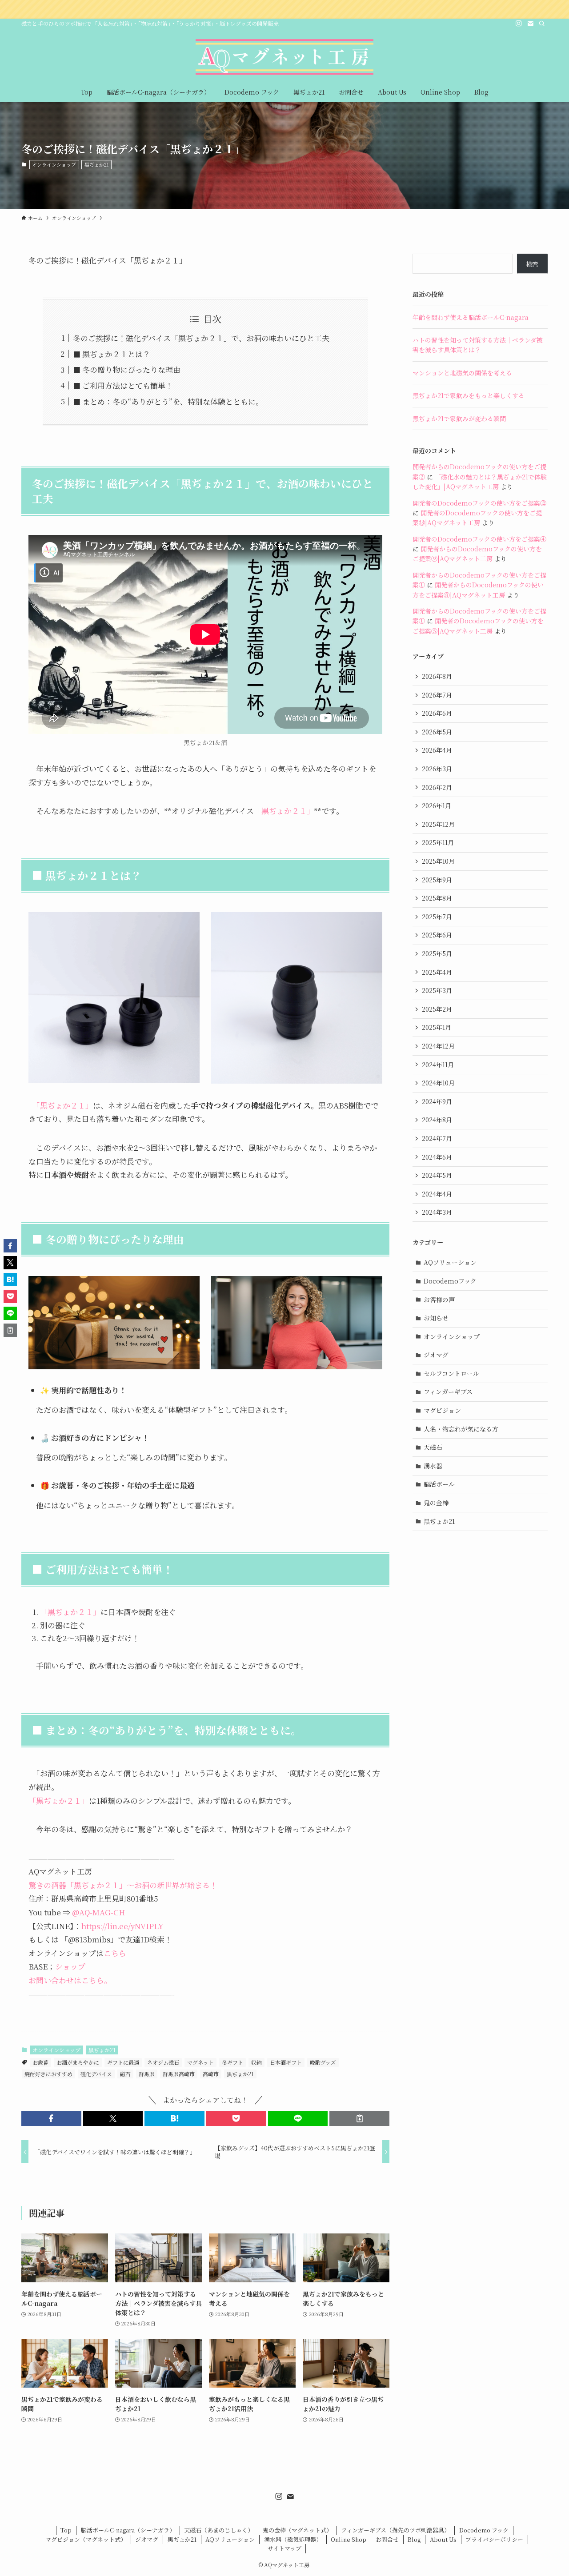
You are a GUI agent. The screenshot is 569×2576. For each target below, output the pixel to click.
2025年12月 (438, 824)
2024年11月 (438, 1065)
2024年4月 (437, 1194)
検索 (532, 264)
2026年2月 (437, 787)
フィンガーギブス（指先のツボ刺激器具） (395, 2530)
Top (66, 2530)
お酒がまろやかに (78, 2062)
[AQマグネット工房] (284, 57)
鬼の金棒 (436, 1503)
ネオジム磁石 (163, 2062)
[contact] (530, 24)
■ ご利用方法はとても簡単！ (123, 385)
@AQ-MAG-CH (99, 1912)
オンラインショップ (54, 164)
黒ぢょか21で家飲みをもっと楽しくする (469, 395)
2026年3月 (437, 769)
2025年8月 (437, 898)
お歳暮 (40, 2062)
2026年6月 (437, 713)
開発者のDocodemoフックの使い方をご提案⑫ (479, 503)
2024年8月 (437, 1120)
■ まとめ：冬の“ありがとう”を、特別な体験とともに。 (168, 401)
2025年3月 (437, 990)
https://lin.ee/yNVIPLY (122, 1926)
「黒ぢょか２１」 (284, 811)
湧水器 (433, 1466)
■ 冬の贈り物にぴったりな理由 (127, 369)
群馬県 (147, 2074)
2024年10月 (438, 1083)
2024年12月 (438, 1046)
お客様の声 (439, 1300)
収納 (256, 2062)
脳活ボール (439, 1484)
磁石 (125, 2074)
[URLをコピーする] (359, 2118)
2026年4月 (437, 750)
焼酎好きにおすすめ (48, 2074)
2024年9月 (437, 1101)
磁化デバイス (96, 2074)
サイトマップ (284, 2548)
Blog (414, 2539)
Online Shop (349, 2539)
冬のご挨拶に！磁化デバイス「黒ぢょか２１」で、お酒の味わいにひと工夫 (201, 338)
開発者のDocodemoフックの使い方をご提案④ (479, 539)
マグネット (200, 2062)
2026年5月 (437, 732)
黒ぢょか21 (97, 164)
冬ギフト (232, 2062)
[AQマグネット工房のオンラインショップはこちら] (284, 9)
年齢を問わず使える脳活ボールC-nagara (471, 317)
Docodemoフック (450, 1281)
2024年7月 (437, 1138)
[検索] (542, 24)
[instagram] (519, 24)
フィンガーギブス (448, 1392)
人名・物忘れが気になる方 (461, 1429)
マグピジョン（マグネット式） (86, 2539)
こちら (115, 1953)
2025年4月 (437, 972)
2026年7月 (437, 695)
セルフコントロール (451, 1373)
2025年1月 (437, 1027)
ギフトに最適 (123, 2062)
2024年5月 (437, 1175)
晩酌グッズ (323, 2062)
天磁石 (433, 1447)
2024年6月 (437, 1157)
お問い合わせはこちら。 (70, 1980)
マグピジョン (442, 1410)
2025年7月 (437, 917)
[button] (51, 2118)
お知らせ (436, 1318)
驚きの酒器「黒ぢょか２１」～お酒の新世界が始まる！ (123, 1885)
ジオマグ (436, 1355)
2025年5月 (437, 953)
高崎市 (211, 2074)
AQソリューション (450, 1262)
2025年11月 (438, 842)
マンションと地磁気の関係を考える (462, 373)
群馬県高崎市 (179, 2074)
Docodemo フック (484, 2530)
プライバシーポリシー (494, 2539)
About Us (443, 2539)
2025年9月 (437, 880)
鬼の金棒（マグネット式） (297, 2530)
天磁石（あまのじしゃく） (219, 2530)
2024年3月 (437, 1212)
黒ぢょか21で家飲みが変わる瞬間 (459, 419)
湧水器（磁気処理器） (293, 2539)
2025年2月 (437, 1009)
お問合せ (387, 2539)
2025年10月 (438, 861)
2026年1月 (437, 805)
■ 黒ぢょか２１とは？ (112, 354)
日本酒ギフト (286, 2062)
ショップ (70, 1966)
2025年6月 (437, 935)
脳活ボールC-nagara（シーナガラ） (128, 2530)
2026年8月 (437, 676)
